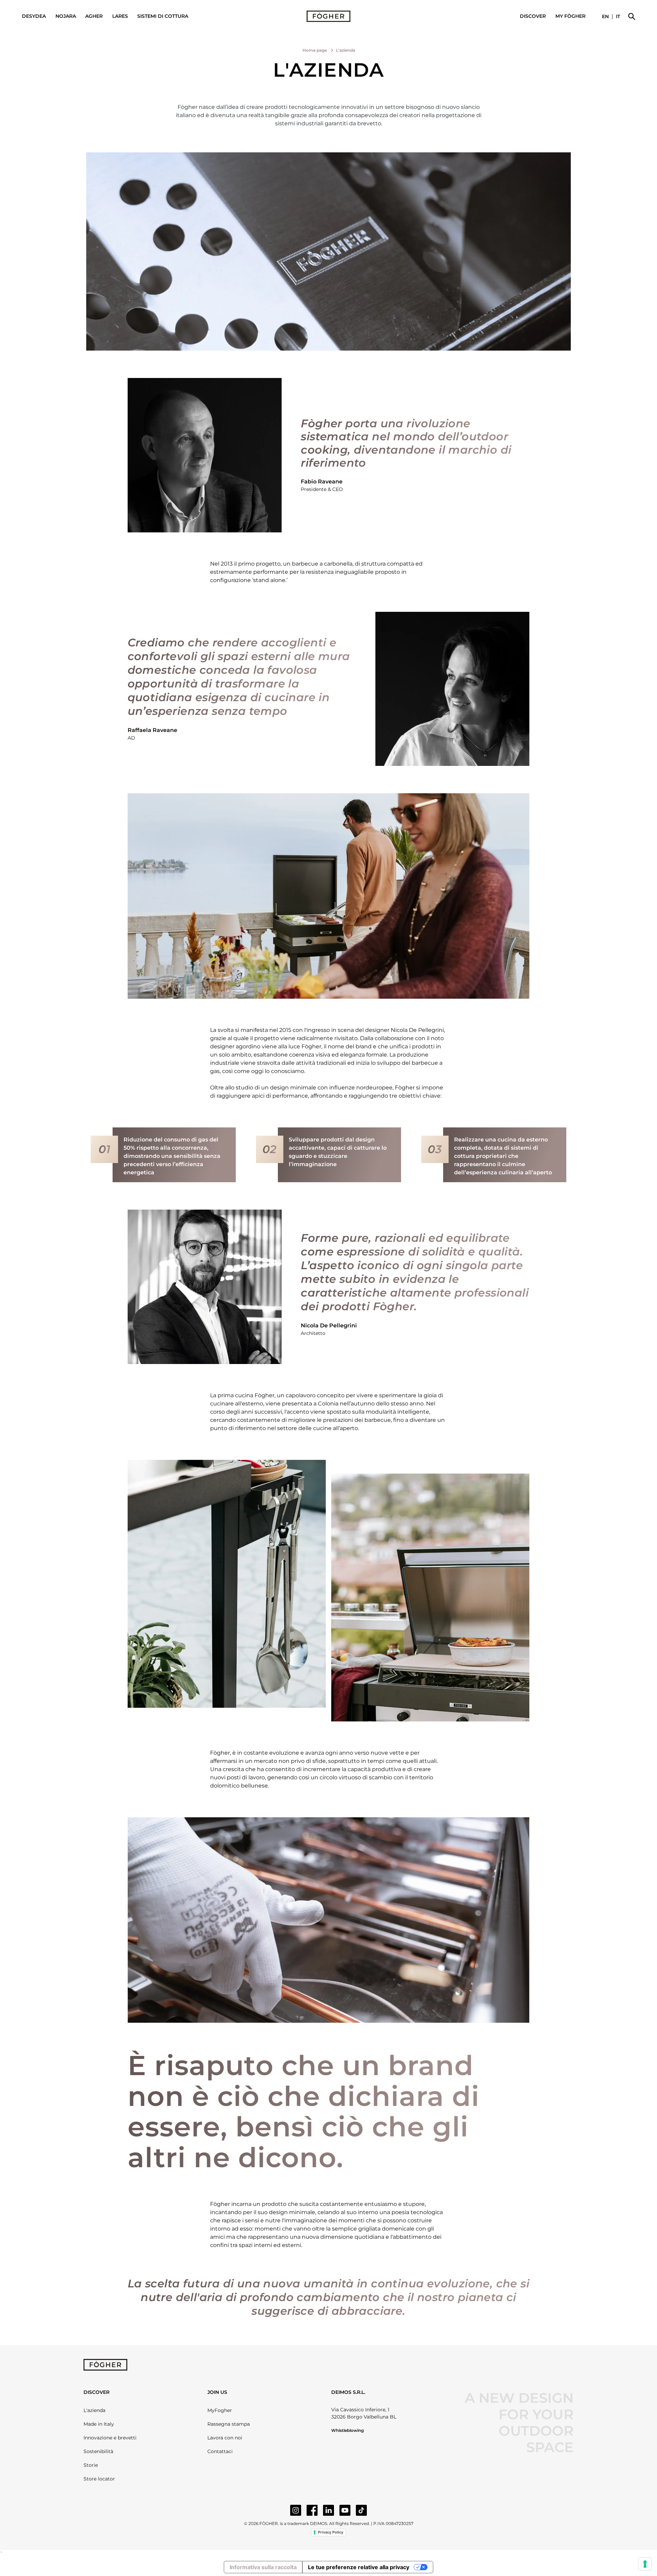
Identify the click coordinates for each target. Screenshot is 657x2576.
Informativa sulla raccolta (263, 2567)
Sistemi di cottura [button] (163, 16)
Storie (91, 2465)
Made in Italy (99, 2424)
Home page (315, 50)
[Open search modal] (632, 16)
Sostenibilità (98, 2451)
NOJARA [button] (66, 16)
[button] (570, 16)
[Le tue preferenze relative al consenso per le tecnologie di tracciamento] (645, 2564)
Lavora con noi (225, 2438)
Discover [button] (533, 16)
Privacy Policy (331, 2532)
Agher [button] (94, 16)
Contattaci (220, 2451)
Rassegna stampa (229, 2424)
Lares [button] (120, 16)
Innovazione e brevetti (110, 2438)
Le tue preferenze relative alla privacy (359, 2567)
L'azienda (94, 2410)
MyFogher (220, 2410)
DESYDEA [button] (34, 16)
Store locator (99, 2479)
